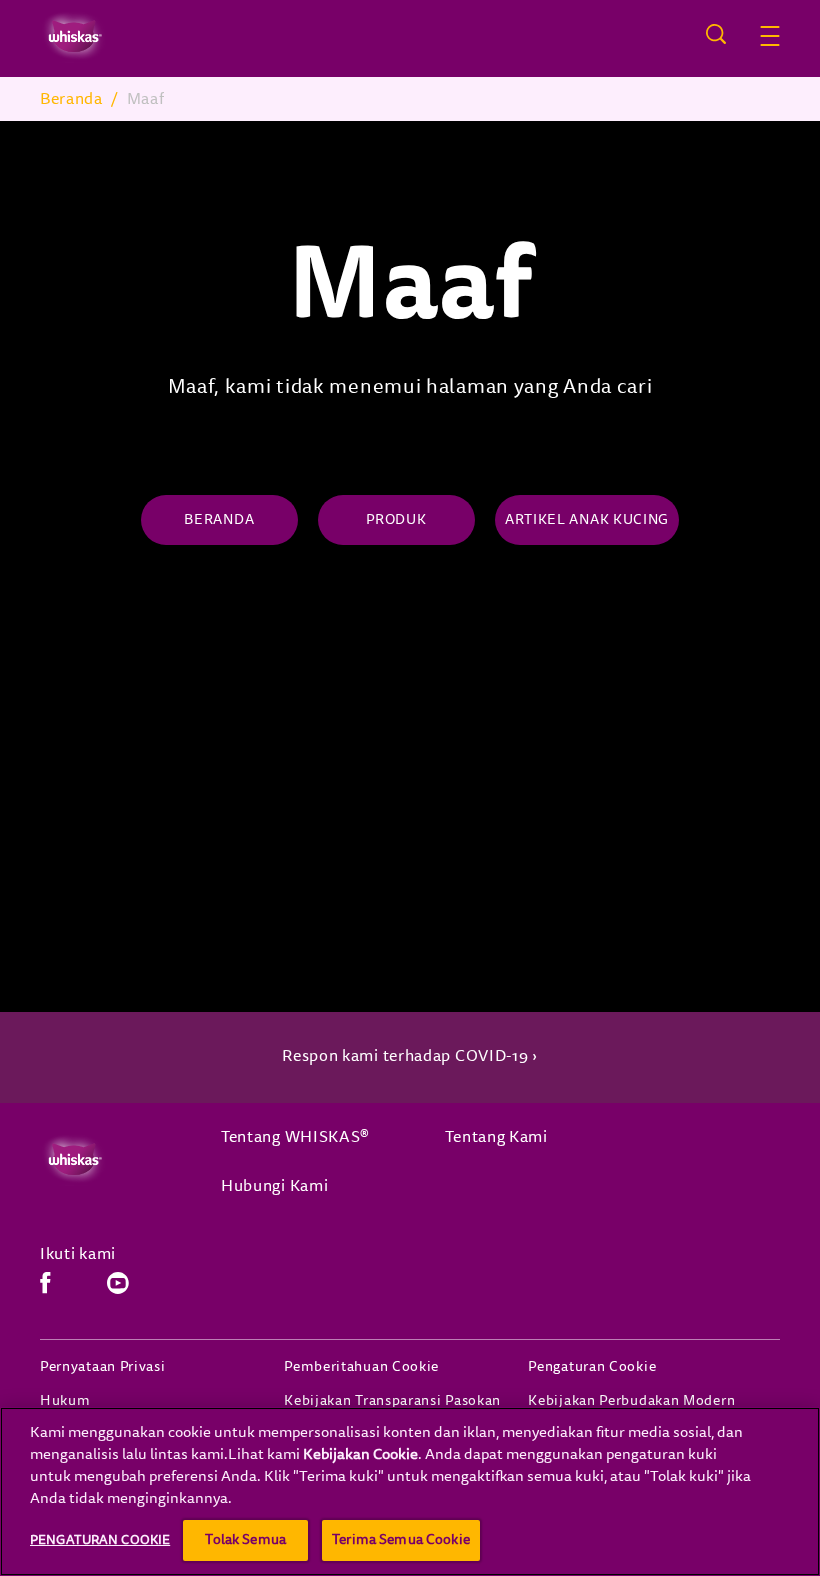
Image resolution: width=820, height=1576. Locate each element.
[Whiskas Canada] (110, 1159)
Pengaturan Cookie (592, 1366)
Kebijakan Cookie (360, 1454)
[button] (770, 36)
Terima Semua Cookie (401, 1539)
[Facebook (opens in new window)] (45, 1290)
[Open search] (716, 34)
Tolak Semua (245, 1539)
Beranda (71, 99)
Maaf (146, 99)
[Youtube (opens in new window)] (118, 1290)
